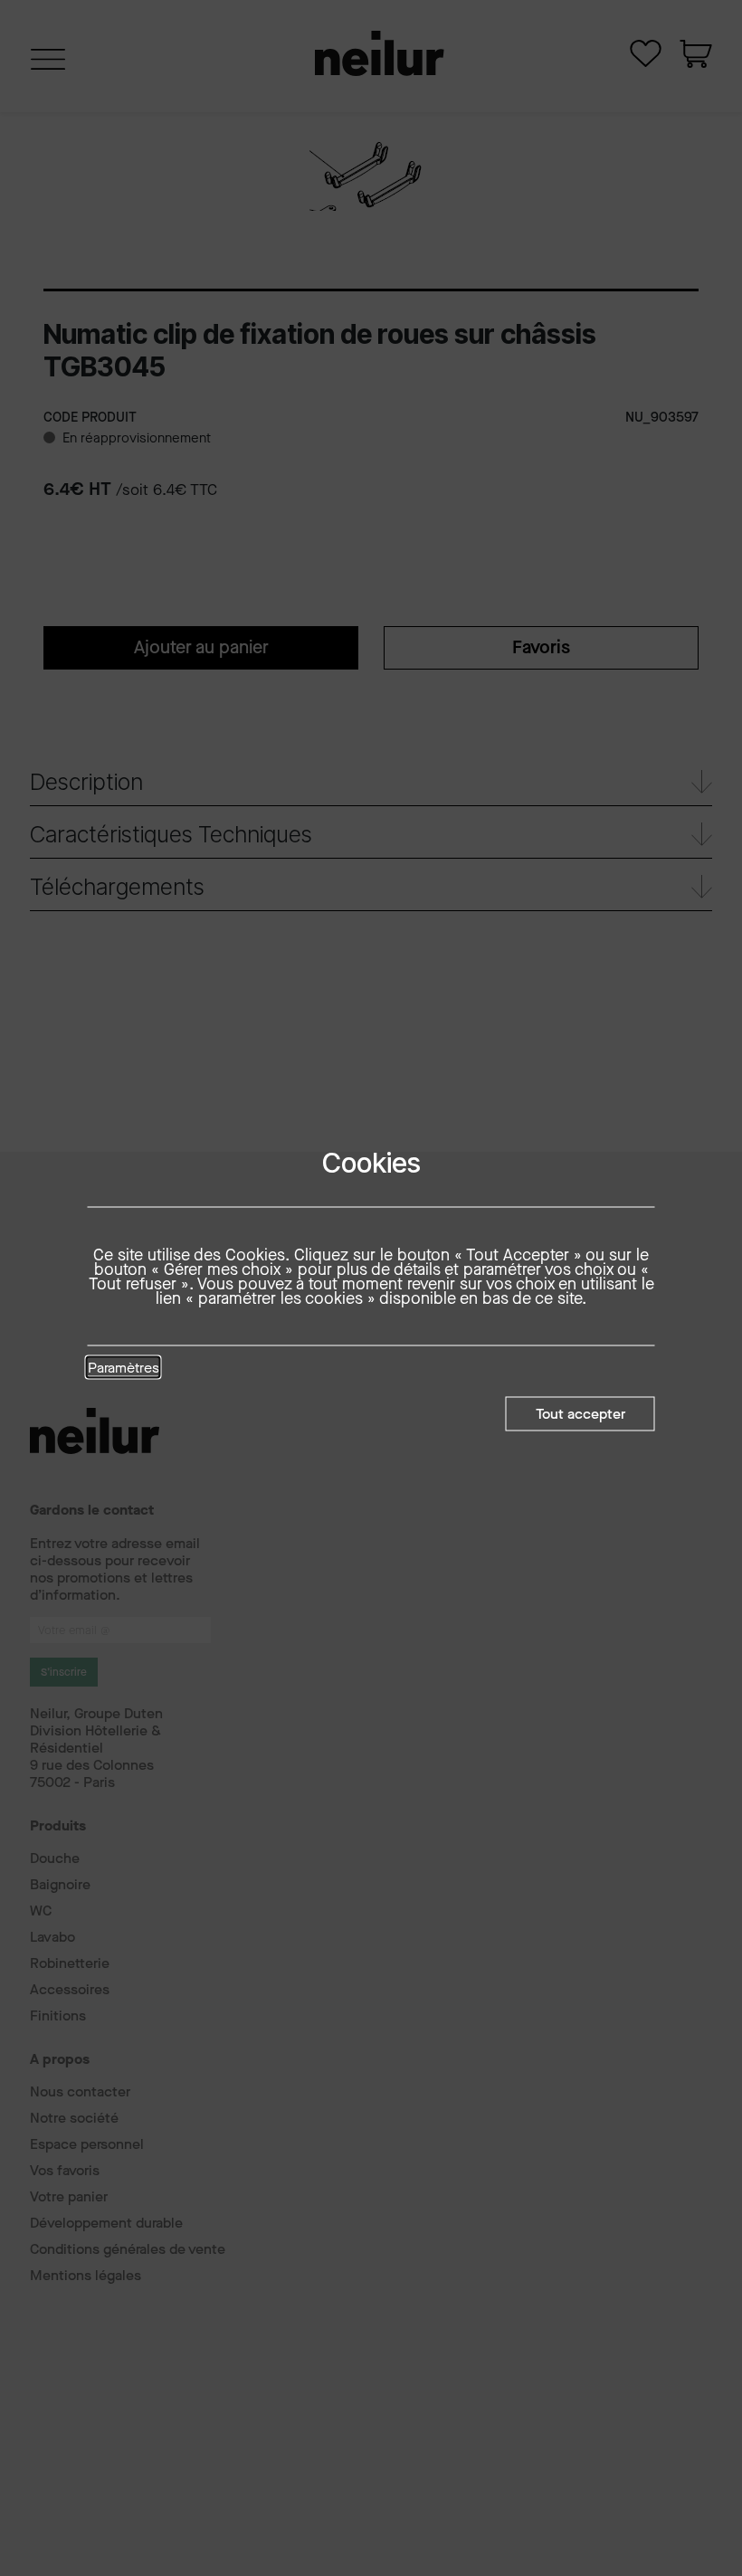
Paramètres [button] (124, 1368)
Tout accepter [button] (580, 1413)
